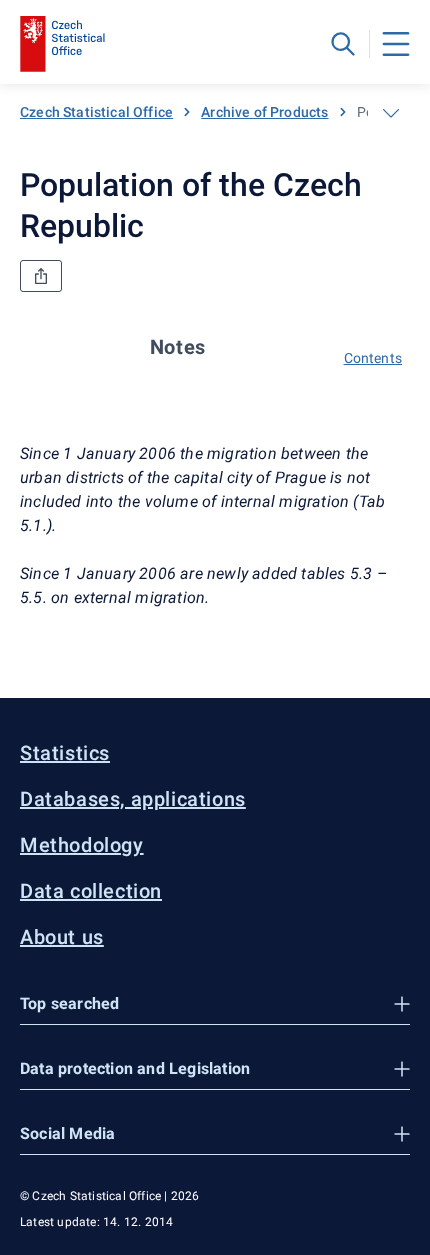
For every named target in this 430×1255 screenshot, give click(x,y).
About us (62, 937)
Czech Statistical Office (96, 112)
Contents (373, 358)
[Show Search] (343, 44)
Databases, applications (133, 799)
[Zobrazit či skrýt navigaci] (391, 113)
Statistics (65, 753)
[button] (215, 1004)
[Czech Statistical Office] (62, 44)
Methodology (82, 845)
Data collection (91, 891)
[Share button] (41, 276)
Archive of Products (264, 112)
